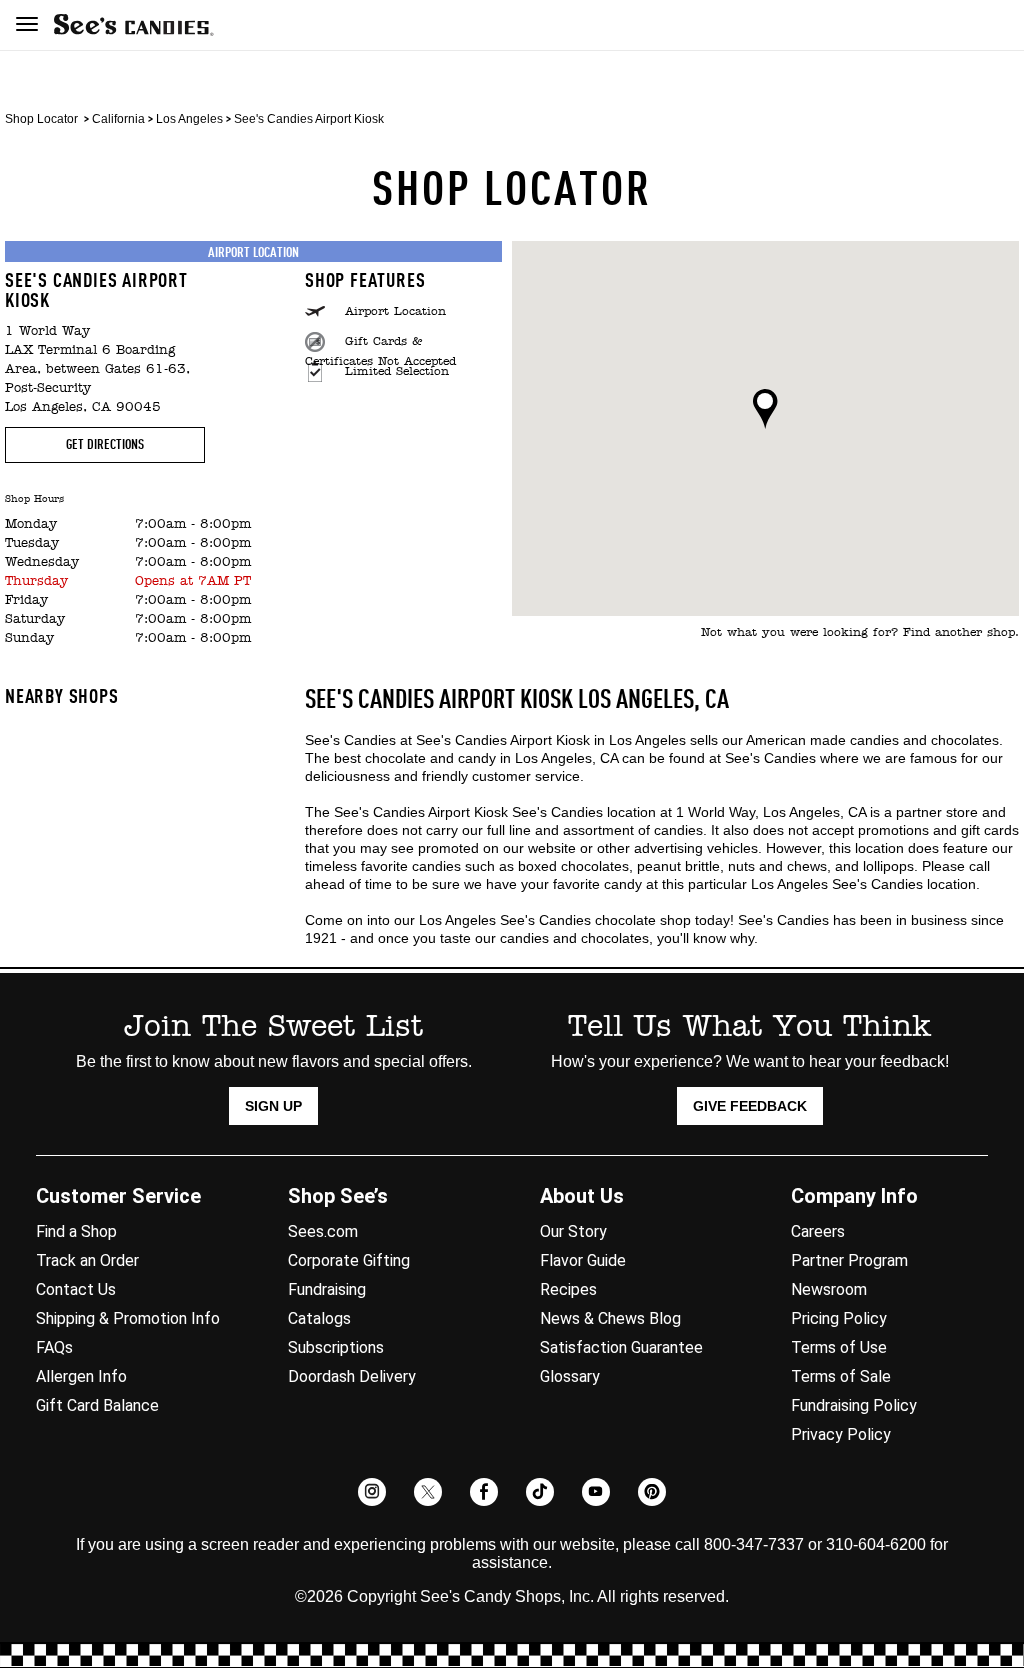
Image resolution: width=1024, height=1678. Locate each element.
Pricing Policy (839, 1318)
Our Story (573, 1231)
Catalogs (319, 1318)
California (118, 119)
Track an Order (87, 1260)
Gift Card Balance (97, 1405)
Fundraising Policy (854, 1405)
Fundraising (327, 1289)
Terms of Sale (841, 1376)
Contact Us (76, 1289)
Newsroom (829, 1289)
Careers (818, 1231)
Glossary (570, 1376)
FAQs (54, 1347)
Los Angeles (189, 119)
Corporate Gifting (349, 1260)
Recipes (568, 1289)
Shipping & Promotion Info (128, 1318)
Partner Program (849, 1260)
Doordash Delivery (352, 1376)
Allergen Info (81, 1376)
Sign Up (273, 1106)
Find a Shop (76, 1231)
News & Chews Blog (610, 1318)
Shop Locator (41, 119)
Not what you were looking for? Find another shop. (860, 633)
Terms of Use (839, 1347)
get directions (105, 445)
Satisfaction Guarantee (621, 1347)
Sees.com (323, 1231)
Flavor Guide (583, 1260)
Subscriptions (336, 1347)
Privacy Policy (841, 1434)
